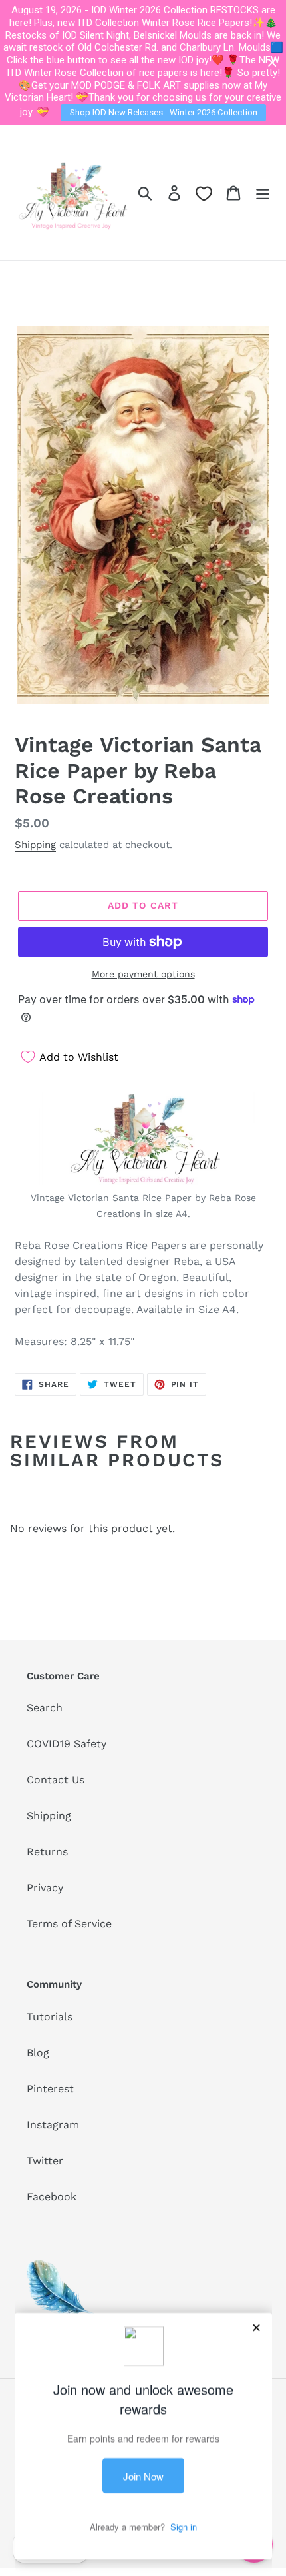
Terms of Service (69, 1924)
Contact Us (56, 1780)
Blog (38, 2053)
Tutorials (50, 2017)
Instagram (53, 2125)
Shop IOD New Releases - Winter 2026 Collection (164, 112)
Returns (47, 1852)
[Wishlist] (204, 194)
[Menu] (263, 193)
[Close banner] (272, 63)
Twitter (45, 2161)
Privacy (45, 1888)
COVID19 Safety (67, 1744)
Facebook (52, 2197)
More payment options (143, 974)
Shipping (35, 845)
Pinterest (50, 2089)
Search (45, 1708)
